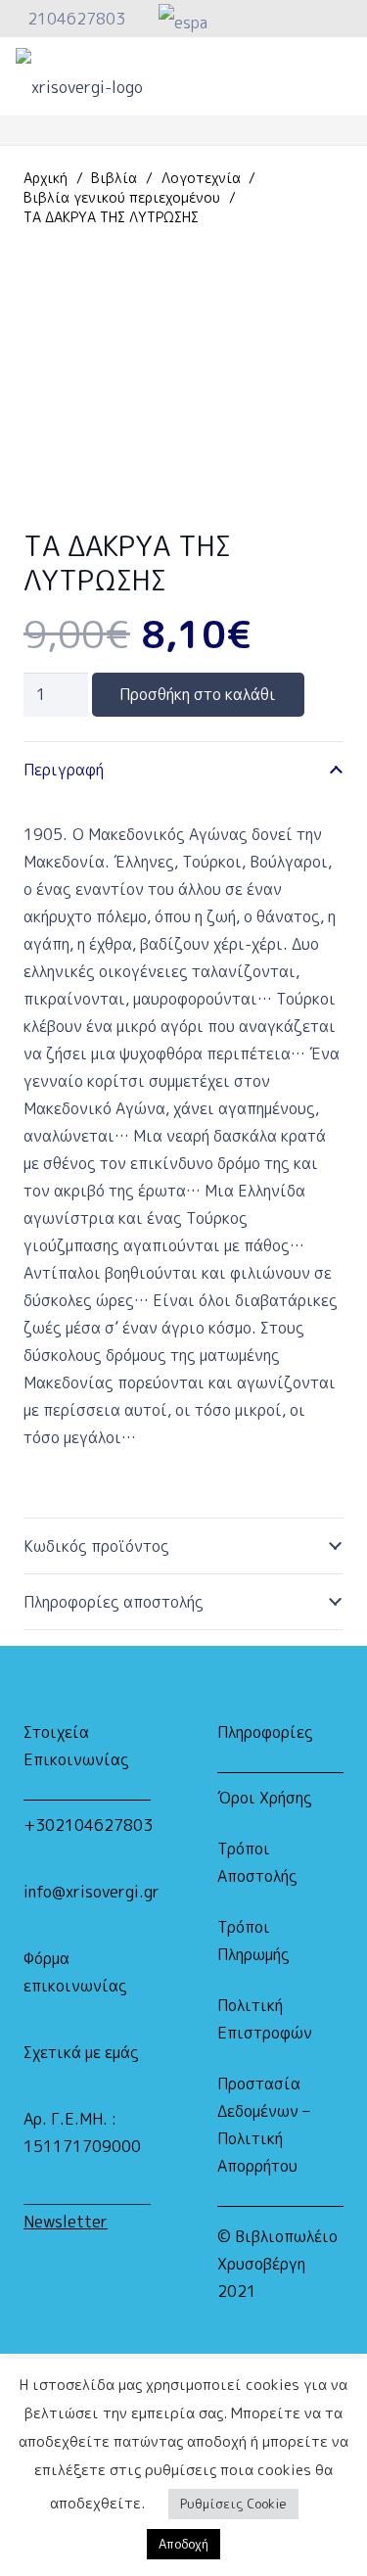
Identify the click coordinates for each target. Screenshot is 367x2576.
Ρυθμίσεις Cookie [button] (233, 2504)
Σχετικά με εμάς (81, 2052)
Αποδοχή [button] (183, 2544)
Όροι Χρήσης (265, 1798)
